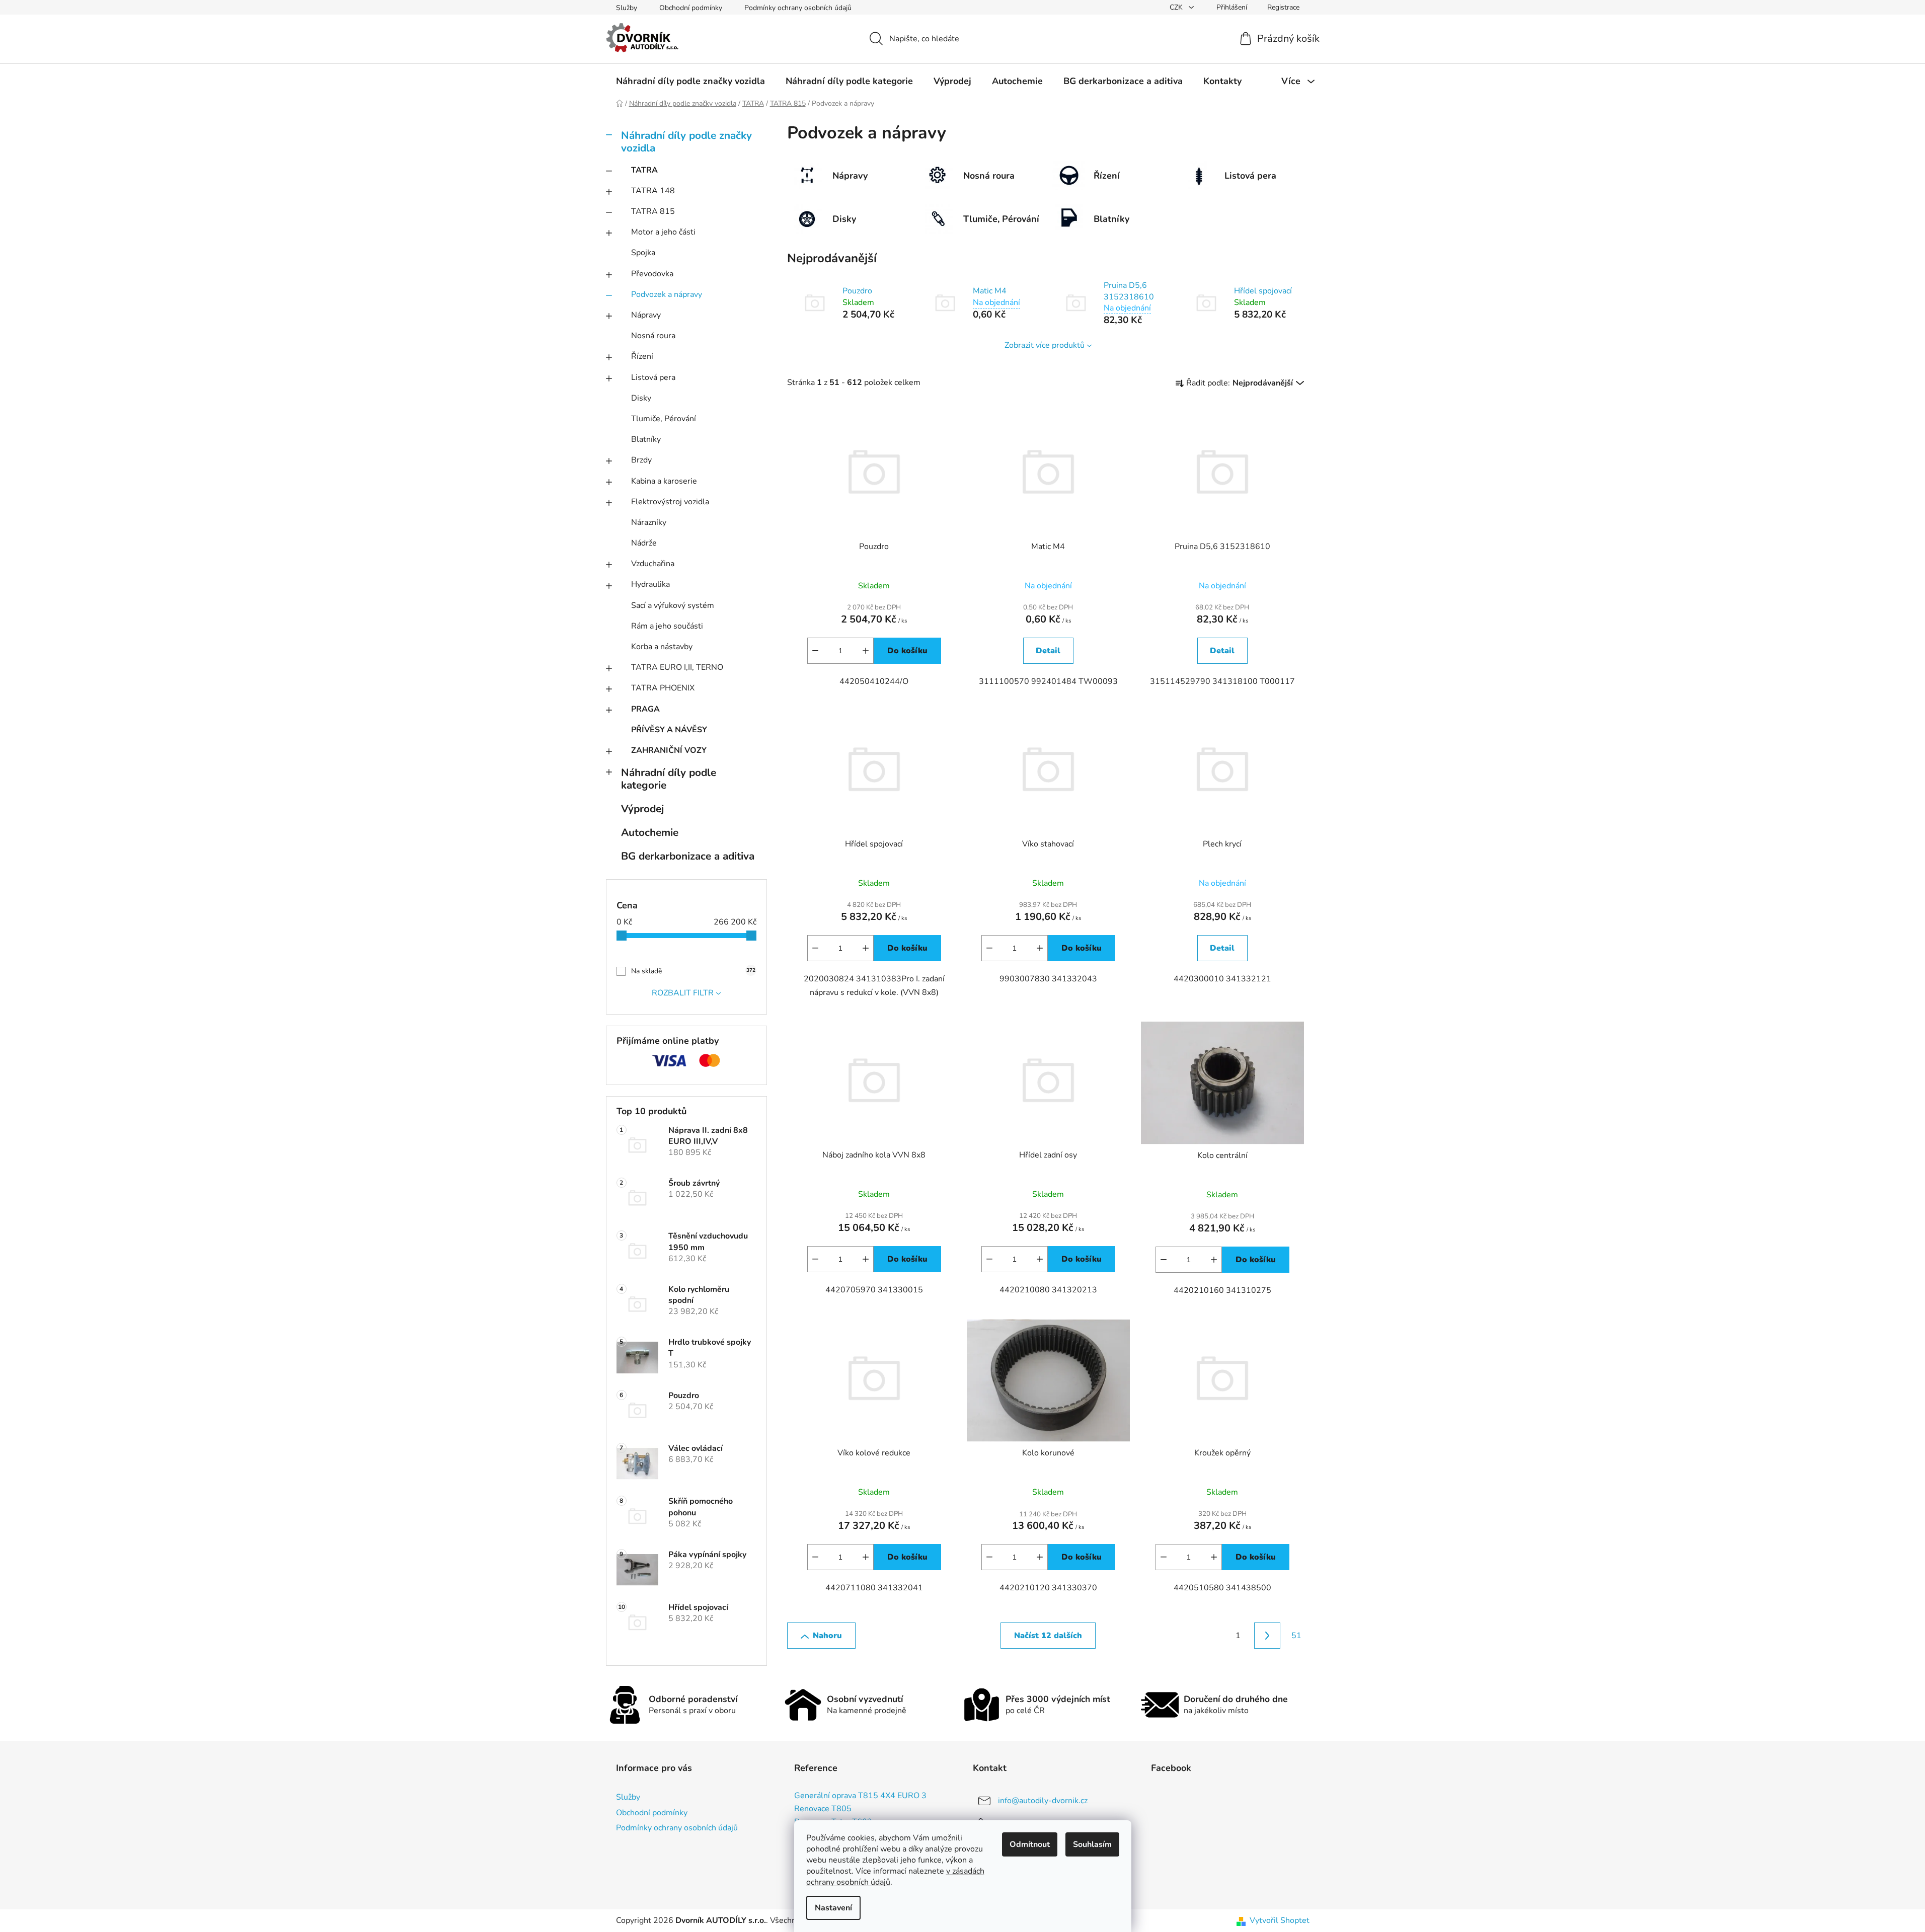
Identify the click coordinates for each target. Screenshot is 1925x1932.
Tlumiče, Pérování (664, 419)
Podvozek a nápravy (667, 294)
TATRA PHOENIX (663, 688)
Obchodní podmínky (691, 8)
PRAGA (645, 709)
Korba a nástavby (662, 647)
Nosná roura (653, 336)
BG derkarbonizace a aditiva (688, 856)
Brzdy (641, 460)
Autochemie (650, 832)
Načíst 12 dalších (1048, 1636)
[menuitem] (690, 81)
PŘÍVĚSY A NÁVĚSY (669, 730)
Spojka (643, 253)
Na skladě (693, 971)
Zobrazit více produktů (1045, 345)
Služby (627, 8)
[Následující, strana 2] (1267, 1636)
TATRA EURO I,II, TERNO (677, 667)
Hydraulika (650, 584)
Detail (1048, 651)
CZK (1177, 7)
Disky (641, 398)
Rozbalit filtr (683, 993)
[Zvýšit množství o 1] (866, 651)
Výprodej (642, 809)
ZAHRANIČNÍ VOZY (669, 750)
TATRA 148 (653, 191)
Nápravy (646, 315)
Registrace (1283, 7)
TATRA (644, 170)
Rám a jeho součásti (667, 626)
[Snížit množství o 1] (815, 651)
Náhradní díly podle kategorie (669, 779)
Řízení (642, 356)
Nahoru (827, 1636)
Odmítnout (1030, 1844)
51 (1296, 1636)
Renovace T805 (823, 1809)
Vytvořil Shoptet (1280, 1920)
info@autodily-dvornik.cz (1043, 1801)
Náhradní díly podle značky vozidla (686, 142)
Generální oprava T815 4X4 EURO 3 (860, 1796)
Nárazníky (649, 522)
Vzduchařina (653, 564)
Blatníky (646, 439)
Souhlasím (1092, 1844)
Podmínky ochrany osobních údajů (798, 8)
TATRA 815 (653, 211)
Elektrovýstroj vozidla (670, 502)
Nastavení (833, 1908)
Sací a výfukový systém (673, 605)
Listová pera (653, 377)
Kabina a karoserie (664, 481)
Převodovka (652, 274)
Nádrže (644, 543)
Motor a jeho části (663, 232)
